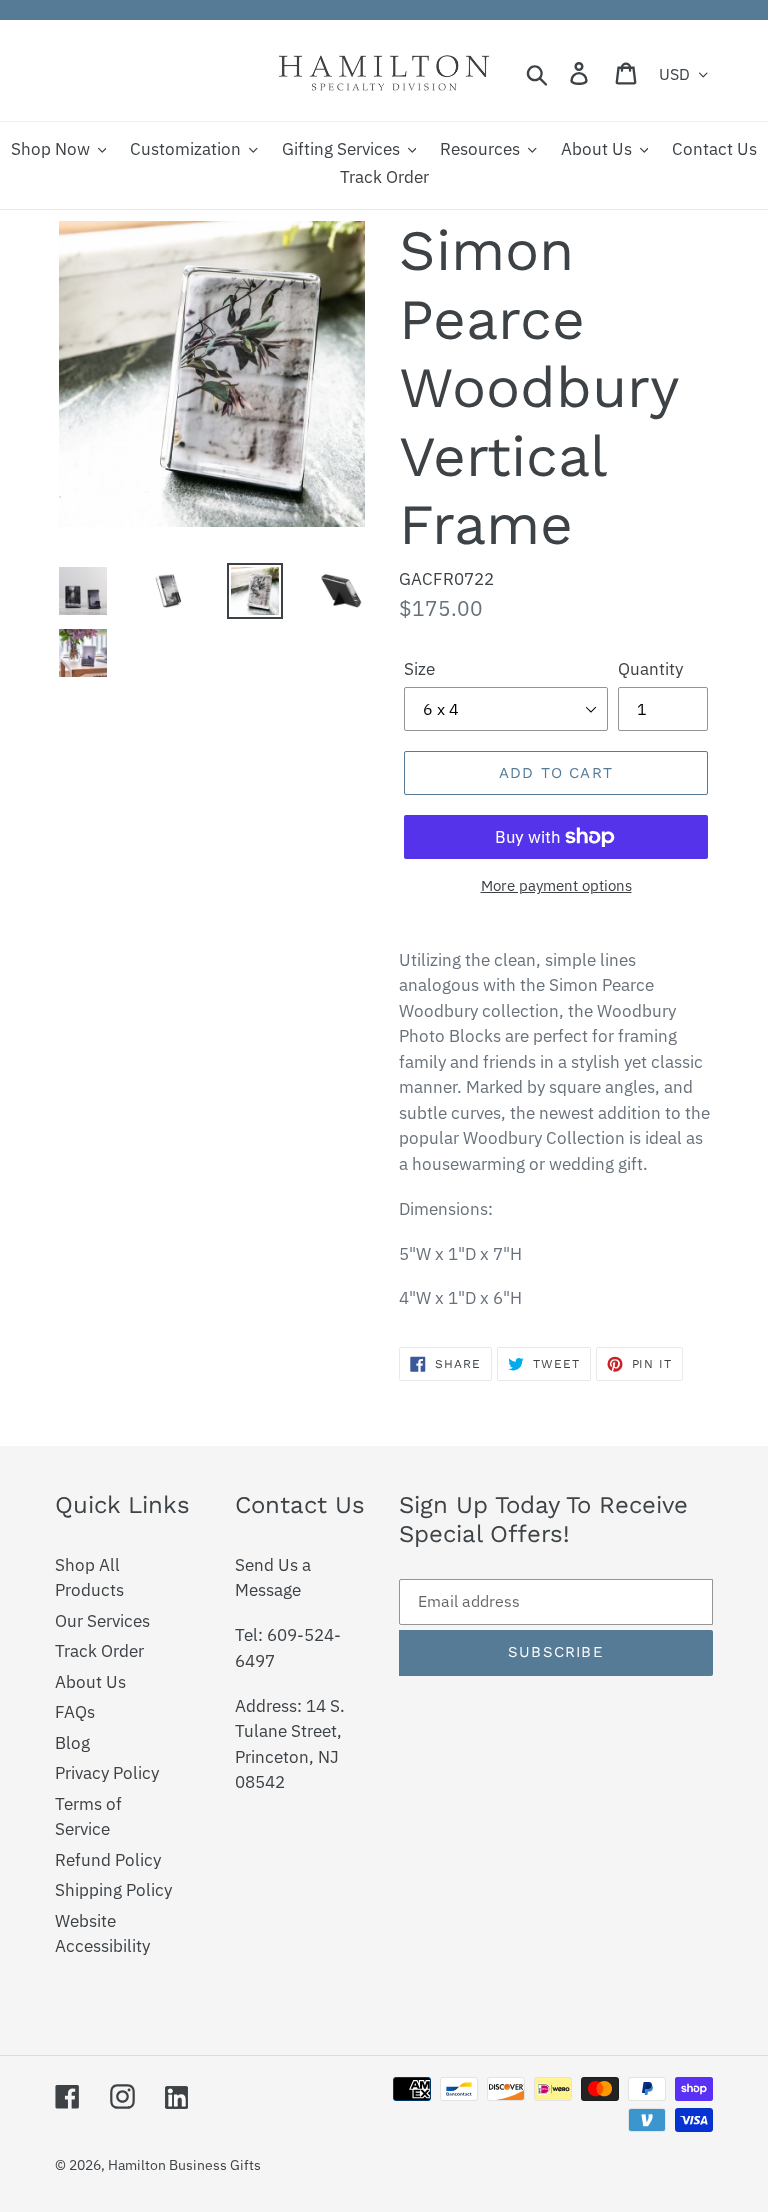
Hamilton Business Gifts (184, 2165)
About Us (90, 1682)
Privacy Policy (107, 1773)
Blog (72, 1743)
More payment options (556, 885)
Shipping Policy (113, 1890)
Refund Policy (108, 1860)
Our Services (102, 1621)
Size (419, 669)
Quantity (650, 669)
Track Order (99, 1651)
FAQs (75, 1712)
